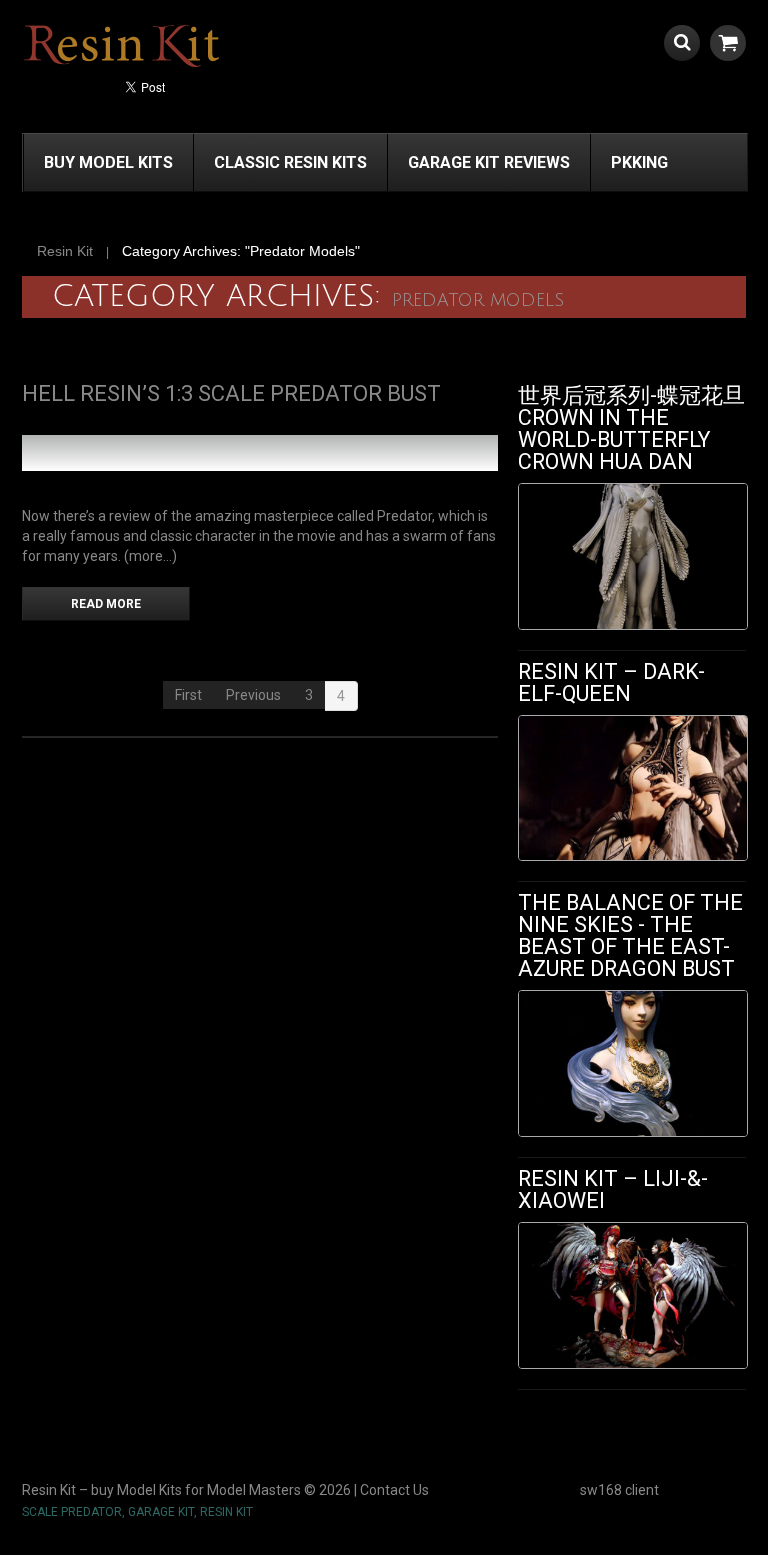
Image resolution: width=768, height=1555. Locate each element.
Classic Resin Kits (290, 162)
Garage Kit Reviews (489, 162)
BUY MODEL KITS (108, 162)
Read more (106, 604)
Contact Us (394, 1490)
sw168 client (619, 1490)
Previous (253, 695)
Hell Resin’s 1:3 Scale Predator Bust (231, 393)
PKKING (639, 162)
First (188, 695)
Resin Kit (65, 251)
